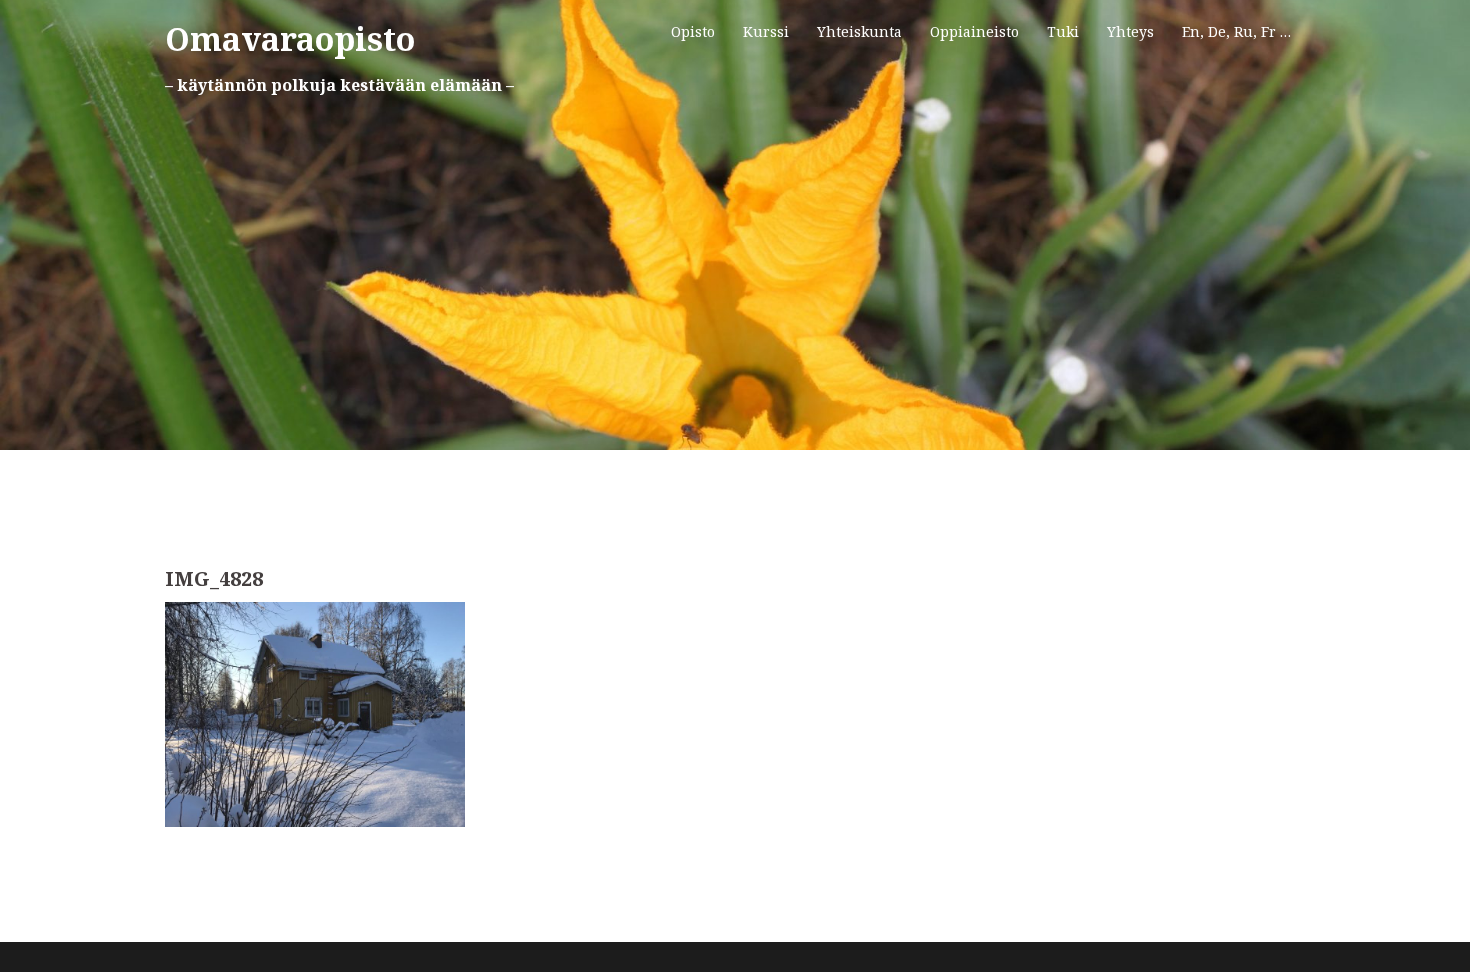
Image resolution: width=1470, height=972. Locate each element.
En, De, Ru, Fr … (1236, 31)
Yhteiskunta (859, 31)
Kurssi (766, 31)
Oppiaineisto (974, 31)
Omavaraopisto (290, 38)
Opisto (693, 31)
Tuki (1063, 31)
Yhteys (1130, 31)
